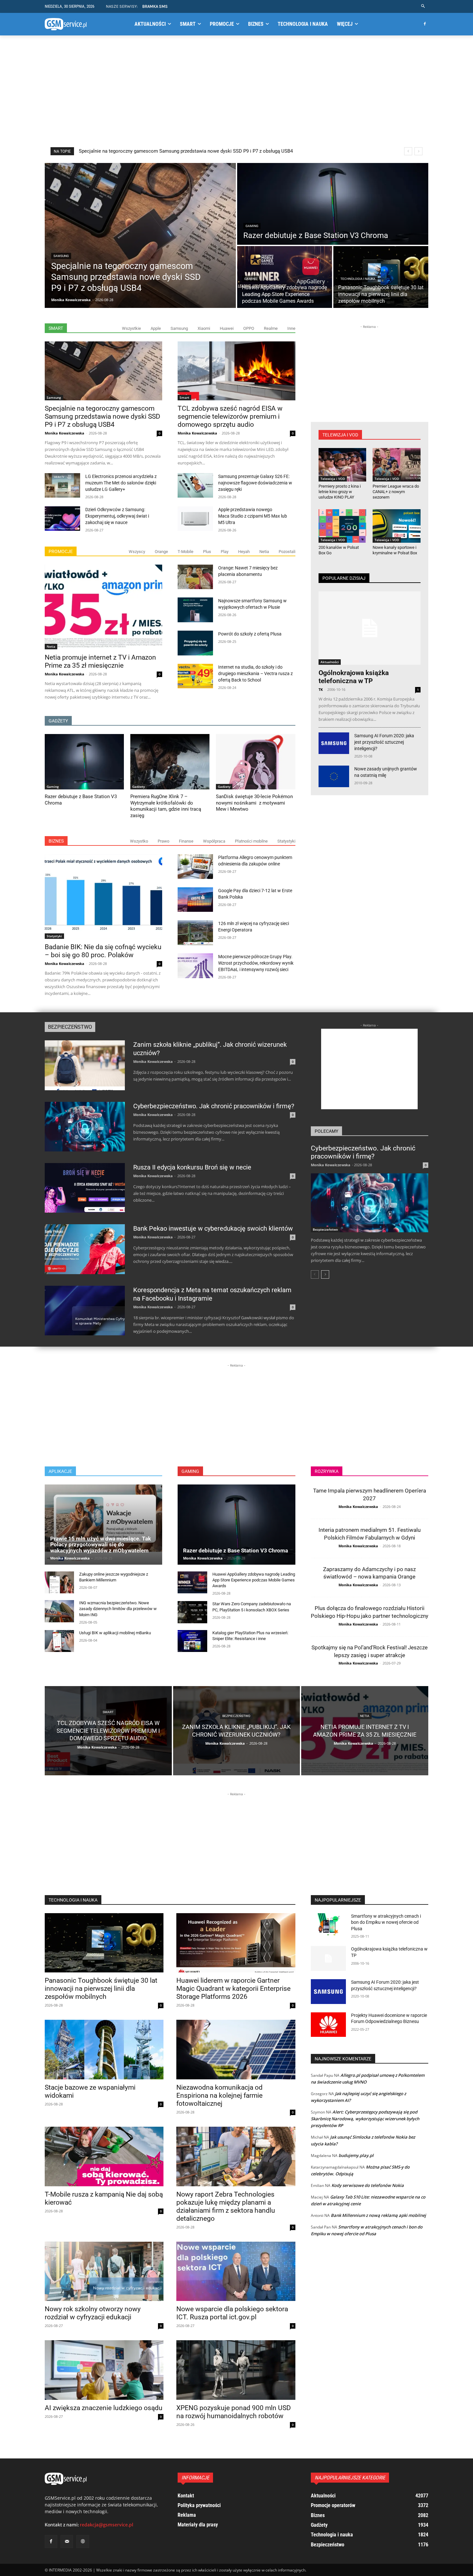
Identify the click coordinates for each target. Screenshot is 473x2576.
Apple (156, 328)
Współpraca (214, 841)
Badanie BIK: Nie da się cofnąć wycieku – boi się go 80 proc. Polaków (103, 951)
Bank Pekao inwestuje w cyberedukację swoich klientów (213, 1228)
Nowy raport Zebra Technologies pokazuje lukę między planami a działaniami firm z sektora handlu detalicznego (226, 2206)
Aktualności (330, 662)
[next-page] (325, 1274)
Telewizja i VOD (333, 479)
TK (321, 689)
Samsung (61, 256)
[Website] (83, 2541)
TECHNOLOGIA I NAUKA (73, 1900)
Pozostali (287, 552)
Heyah (244, 552)
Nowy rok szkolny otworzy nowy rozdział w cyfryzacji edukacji (93, 2313)
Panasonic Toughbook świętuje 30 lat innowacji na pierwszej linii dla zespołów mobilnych (101, 1989)
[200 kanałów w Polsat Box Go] (343, 526)
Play (225, 552)
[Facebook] (425, 24)
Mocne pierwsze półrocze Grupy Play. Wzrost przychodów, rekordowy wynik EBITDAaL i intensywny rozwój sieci (256, 963)
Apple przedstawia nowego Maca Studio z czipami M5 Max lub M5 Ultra (253, 516)
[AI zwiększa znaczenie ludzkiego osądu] (104, 2370)
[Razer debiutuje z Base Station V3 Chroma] (333, 204)
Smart (56, 328)
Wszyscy (137, 552)
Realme (271, 328)
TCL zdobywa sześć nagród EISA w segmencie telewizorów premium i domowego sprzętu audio (230, 416)
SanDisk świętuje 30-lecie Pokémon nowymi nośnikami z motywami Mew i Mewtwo (254, 803)
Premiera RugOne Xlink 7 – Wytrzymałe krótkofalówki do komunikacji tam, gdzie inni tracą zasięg (166, 806)
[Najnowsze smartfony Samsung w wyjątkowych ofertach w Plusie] (195, 610)
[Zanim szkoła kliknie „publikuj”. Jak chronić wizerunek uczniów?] (85, 1065)
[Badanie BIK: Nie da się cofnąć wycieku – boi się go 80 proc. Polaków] (103, 897)
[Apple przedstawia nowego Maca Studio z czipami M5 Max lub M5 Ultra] (195, 519)
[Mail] (67, 2541)
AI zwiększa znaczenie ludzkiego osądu (104, 2408)
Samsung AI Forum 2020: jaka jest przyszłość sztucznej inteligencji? (384, 742)
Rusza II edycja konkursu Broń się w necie (192, 1167)
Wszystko (139, 841)
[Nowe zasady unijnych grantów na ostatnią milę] (334, 776)
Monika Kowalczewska (65, 433)
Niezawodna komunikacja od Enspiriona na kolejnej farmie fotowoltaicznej (219, 2095)
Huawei (227, 328)
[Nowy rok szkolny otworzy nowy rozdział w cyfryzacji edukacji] (104, 2271)
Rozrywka (327, 1471)
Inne (291, 328)
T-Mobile (185, 552)
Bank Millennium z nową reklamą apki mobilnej (378, 2215)
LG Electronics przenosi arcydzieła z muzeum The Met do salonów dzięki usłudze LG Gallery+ (121, 483)
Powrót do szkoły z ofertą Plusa (250, 634)
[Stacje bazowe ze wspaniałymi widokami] (104, 2050)
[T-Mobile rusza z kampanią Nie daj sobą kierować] (104, 2156)
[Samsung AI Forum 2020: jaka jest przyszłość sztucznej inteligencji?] (334, 743)
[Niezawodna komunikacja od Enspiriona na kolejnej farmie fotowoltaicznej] (236, 2050)
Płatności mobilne (251, 841)
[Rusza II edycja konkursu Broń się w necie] (85, 1188)
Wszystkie (131, 328)
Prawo (163, 841)
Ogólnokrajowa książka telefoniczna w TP (354, 677)
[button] (423, 6)
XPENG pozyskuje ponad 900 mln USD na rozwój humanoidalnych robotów (234, 2412)
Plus (207, 552)
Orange (161, 552)
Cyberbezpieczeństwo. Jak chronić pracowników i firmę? (214, 1106)
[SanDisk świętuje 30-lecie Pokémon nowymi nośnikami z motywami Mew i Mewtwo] (255, 762)
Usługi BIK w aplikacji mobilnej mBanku (115, 1633)
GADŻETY (58, 721)
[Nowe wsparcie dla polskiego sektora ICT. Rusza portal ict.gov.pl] (236, 2271)
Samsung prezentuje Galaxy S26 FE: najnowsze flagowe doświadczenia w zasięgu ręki (255, 483)
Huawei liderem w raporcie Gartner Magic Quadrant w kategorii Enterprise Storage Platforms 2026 (233, 1989)
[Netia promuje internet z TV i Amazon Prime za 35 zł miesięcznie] (103, 607)
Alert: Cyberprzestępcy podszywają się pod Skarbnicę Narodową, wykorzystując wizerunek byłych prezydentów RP (365, 2119)
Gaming (252, 226)
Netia (264, 552)
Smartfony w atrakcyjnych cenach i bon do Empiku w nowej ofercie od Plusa (386, 1922)
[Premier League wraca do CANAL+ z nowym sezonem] (397, 465)
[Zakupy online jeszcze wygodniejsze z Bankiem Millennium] (59, 1582)
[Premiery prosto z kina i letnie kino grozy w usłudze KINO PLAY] (343, 465)
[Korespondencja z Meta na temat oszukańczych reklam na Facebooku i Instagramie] (85, 1311)
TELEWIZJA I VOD (340, 435)
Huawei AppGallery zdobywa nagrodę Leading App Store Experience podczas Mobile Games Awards (186, 151)
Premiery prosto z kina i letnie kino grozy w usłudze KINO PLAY (340, 492)
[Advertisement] (236, 91)
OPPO (249, 328)
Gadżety (139, 787)
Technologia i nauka (358, 279)
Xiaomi (204, 328)
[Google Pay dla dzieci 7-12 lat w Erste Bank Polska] (195, 900)
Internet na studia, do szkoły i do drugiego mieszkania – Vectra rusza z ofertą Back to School (255, 673)
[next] (418, 151)
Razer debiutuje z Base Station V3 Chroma (236, 1550)
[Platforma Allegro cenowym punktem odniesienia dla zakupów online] (195, 867)
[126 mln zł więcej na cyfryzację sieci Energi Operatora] (195, 933)
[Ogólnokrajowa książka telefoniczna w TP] (370, 628)
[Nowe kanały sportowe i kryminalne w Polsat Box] (397, 526)
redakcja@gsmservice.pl (107, 2525)
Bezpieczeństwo (70, 1027)
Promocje (61, 551)
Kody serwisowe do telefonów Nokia (368, 2185)
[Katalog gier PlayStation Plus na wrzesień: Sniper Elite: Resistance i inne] (192, 1641)
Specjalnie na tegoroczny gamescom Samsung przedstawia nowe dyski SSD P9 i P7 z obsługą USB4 (102, 416)
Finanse (186, 841)
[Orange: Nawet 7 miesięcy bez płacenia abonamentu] (195, 577)
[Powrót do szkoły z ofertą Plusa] (195, 643)
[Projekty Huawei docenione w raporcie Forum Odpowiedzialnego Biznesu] (329, 2025)
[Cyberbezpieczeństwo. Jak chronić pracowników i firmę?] (85, 1127)
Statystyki (286, 841)
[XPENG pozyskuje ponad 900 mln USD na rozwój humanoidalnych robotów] (236, 2370)
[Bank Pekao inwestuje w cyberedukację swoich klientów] (85, 1249)
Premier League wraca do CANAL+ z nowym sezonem (396, 492)
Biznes (56, 841)
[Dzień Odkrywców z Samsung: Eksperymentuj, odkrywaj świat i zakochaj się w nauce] (62, 519)
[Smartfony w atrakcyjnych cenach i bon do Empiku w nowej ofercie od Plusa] (329, 1926)
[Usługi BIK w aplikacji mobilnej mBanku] (59, 1641)
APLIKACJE (60, 1471)
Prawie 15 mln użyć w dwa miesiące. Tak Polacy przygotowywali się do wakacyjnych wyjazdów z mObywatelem (101, 1545)
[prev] (408, 151)
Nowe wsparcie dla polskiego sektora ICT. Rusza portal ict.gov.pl (232, 2313)
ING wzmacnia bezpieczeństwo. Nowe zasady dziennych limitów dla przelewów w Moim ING (118, 1609)
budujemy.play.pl (356, 2155)
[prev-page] (315, 1274)
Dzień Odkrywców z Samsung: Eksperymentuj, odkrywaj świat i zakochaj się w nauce (117, 516)
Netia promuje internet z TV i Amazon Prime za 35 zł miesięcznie (100, 661)
